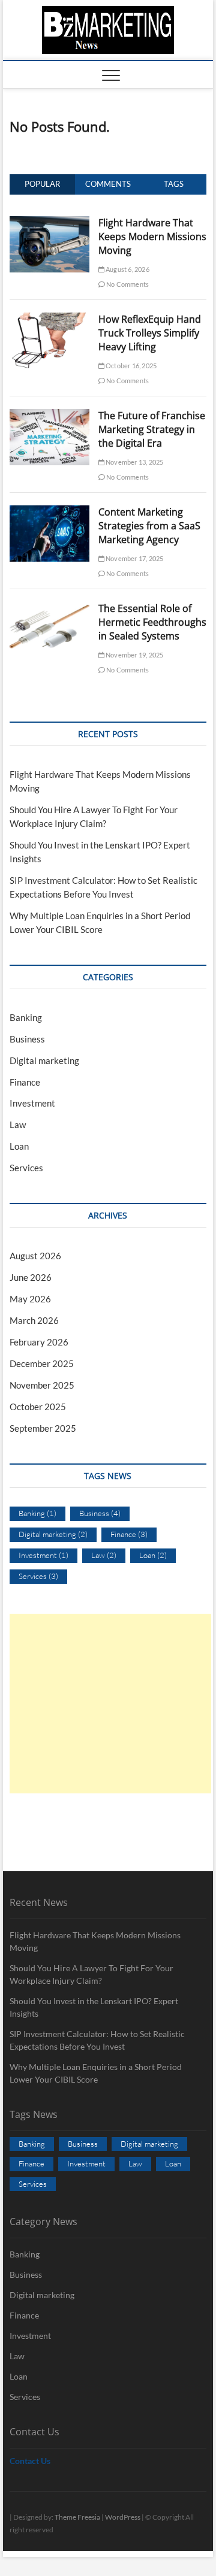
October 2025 (38, 1407)
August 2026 (35, 1256)
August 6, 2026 (127, 269)
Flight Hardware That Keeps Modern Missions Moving (152, 237)
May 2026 (30, 1299)
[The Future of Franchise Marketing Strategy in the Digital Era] (49, 416)
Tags (174, 184)
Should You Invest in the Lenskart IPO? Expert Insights (94, 2007)
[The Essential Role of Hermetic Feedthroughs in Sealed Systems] (49, 608)
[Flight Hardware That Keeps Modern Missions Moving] (49, 223)
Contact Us (30, 2461)
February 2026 (39, 1342)
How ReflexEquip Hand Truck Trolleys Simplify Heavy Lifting (150, 333)
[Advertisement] (110, 1704)
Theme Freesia (77, 2517)
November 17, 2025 (134, 558)
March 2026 (34, 1320)
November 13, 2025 (134, 462)
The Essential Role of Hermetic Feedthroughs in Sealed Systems (152, 622)
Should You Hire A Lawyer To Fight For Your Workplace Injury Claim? (91, 1974)
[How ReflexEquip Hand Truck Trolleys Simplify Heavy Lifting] (49, 319)
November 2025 (42, 1385)
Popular (42, 184)
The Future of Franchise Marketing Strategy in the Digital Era (152, 429)
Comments (108, 184)
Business (27, 1039)
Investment (32, 1103)
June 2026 (31, 1277)
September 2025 (43, 1428)
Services (26, 1168)
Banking (26, 1017)
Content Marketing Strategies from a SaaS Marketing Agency (149, 526)
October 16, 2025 (130, 366)
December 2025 (42, 1363)
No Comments (127, 284)
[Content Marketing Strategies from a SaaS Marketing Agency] (49, 512)
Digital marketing (44, 1060)
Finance (25, 1082)
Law (18, 1125)
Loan (19, 1146)
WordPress (123, 2517)
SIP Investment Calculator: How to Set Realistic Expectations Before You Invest (97, 2040)
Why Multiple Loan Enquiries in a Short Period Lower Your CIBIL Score (96, 2073)
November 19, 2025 (134, 655)
